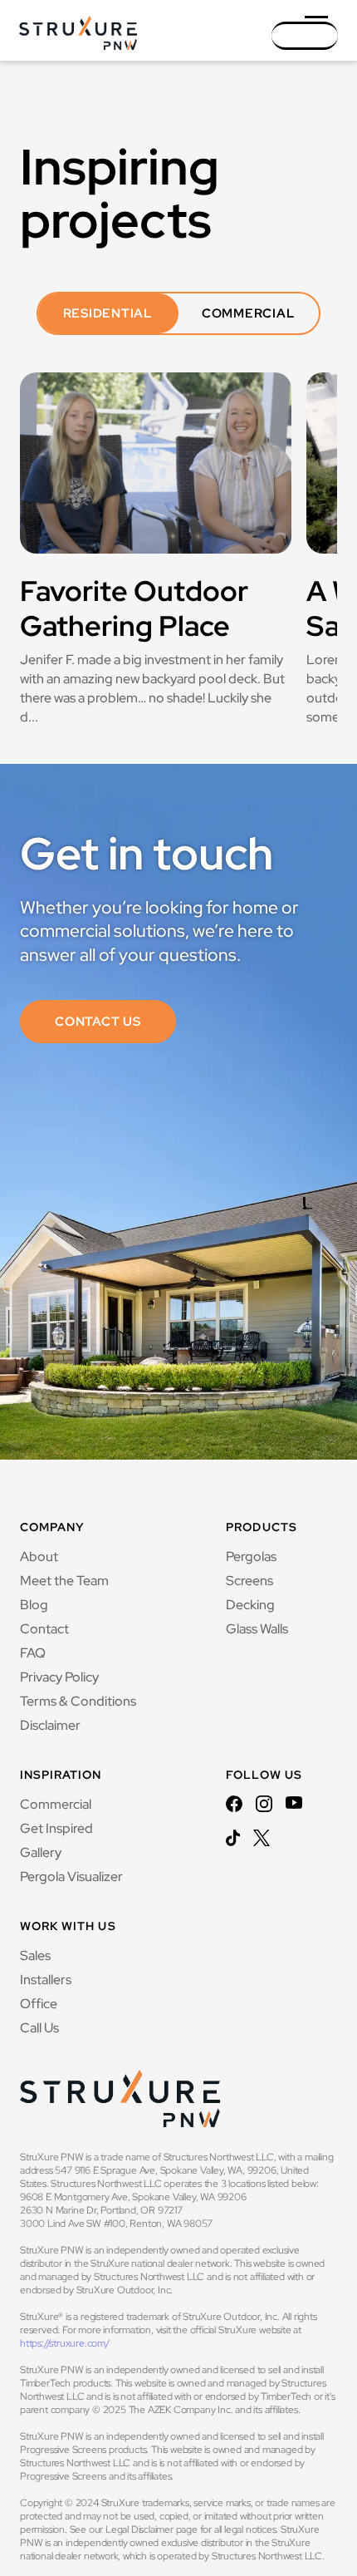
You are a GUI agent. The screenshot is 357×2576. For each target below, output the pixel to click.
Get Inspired (56, 1828)
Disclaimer (50, 1725)
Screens (249, 1581)
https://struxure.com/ (65, 2343)
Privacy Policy (59, 1677)
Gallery (41, 1852)
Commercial (56, 1804)
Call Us (39, 2028)
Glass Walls (257, 1629)
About (39, 1556)
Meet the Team (64, 1581)
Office (39, 2004)
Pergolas (251, 1556)
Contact (44, 1629)
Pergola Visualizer (71, 1877)
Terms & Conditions (78, 1701)
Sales (35, 1955)
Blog (34, 1605)
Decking (250, 1605)
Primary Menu (321, 43)
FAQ (33, 1653)
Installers (46, 1980)
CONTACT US (98, 1022)
